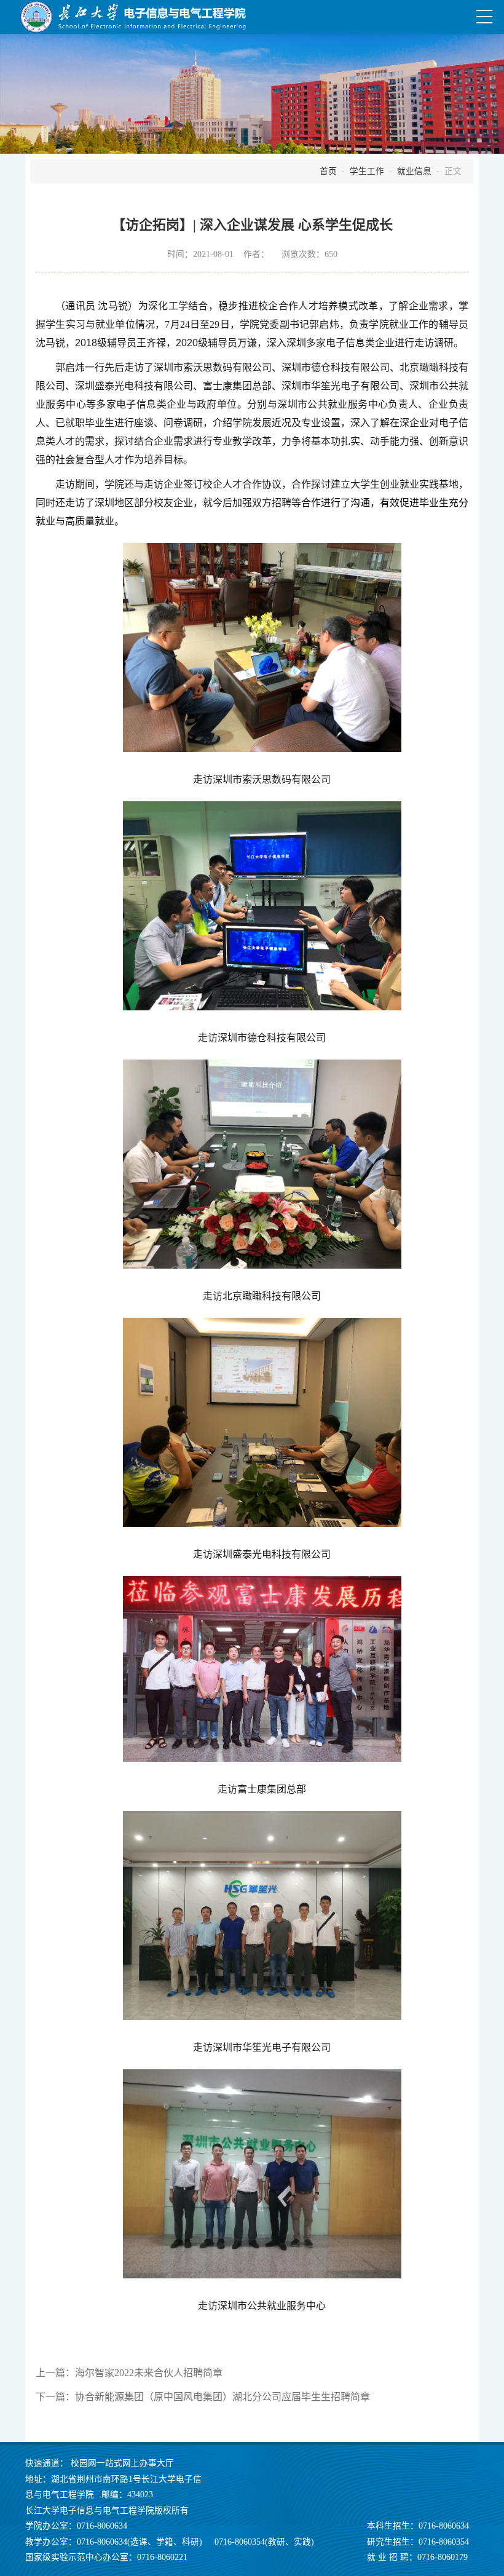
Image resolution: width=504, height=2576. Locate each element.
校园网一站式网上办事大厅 (122, 2463)
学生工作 (367, 171)
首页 (328, 171)
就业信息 (414, 171)
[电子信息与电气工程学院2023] (133, 17)
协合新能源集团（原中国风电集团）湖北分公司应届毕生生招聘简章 (222, 2397)
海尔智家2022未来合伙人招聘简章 (149, 2373)
